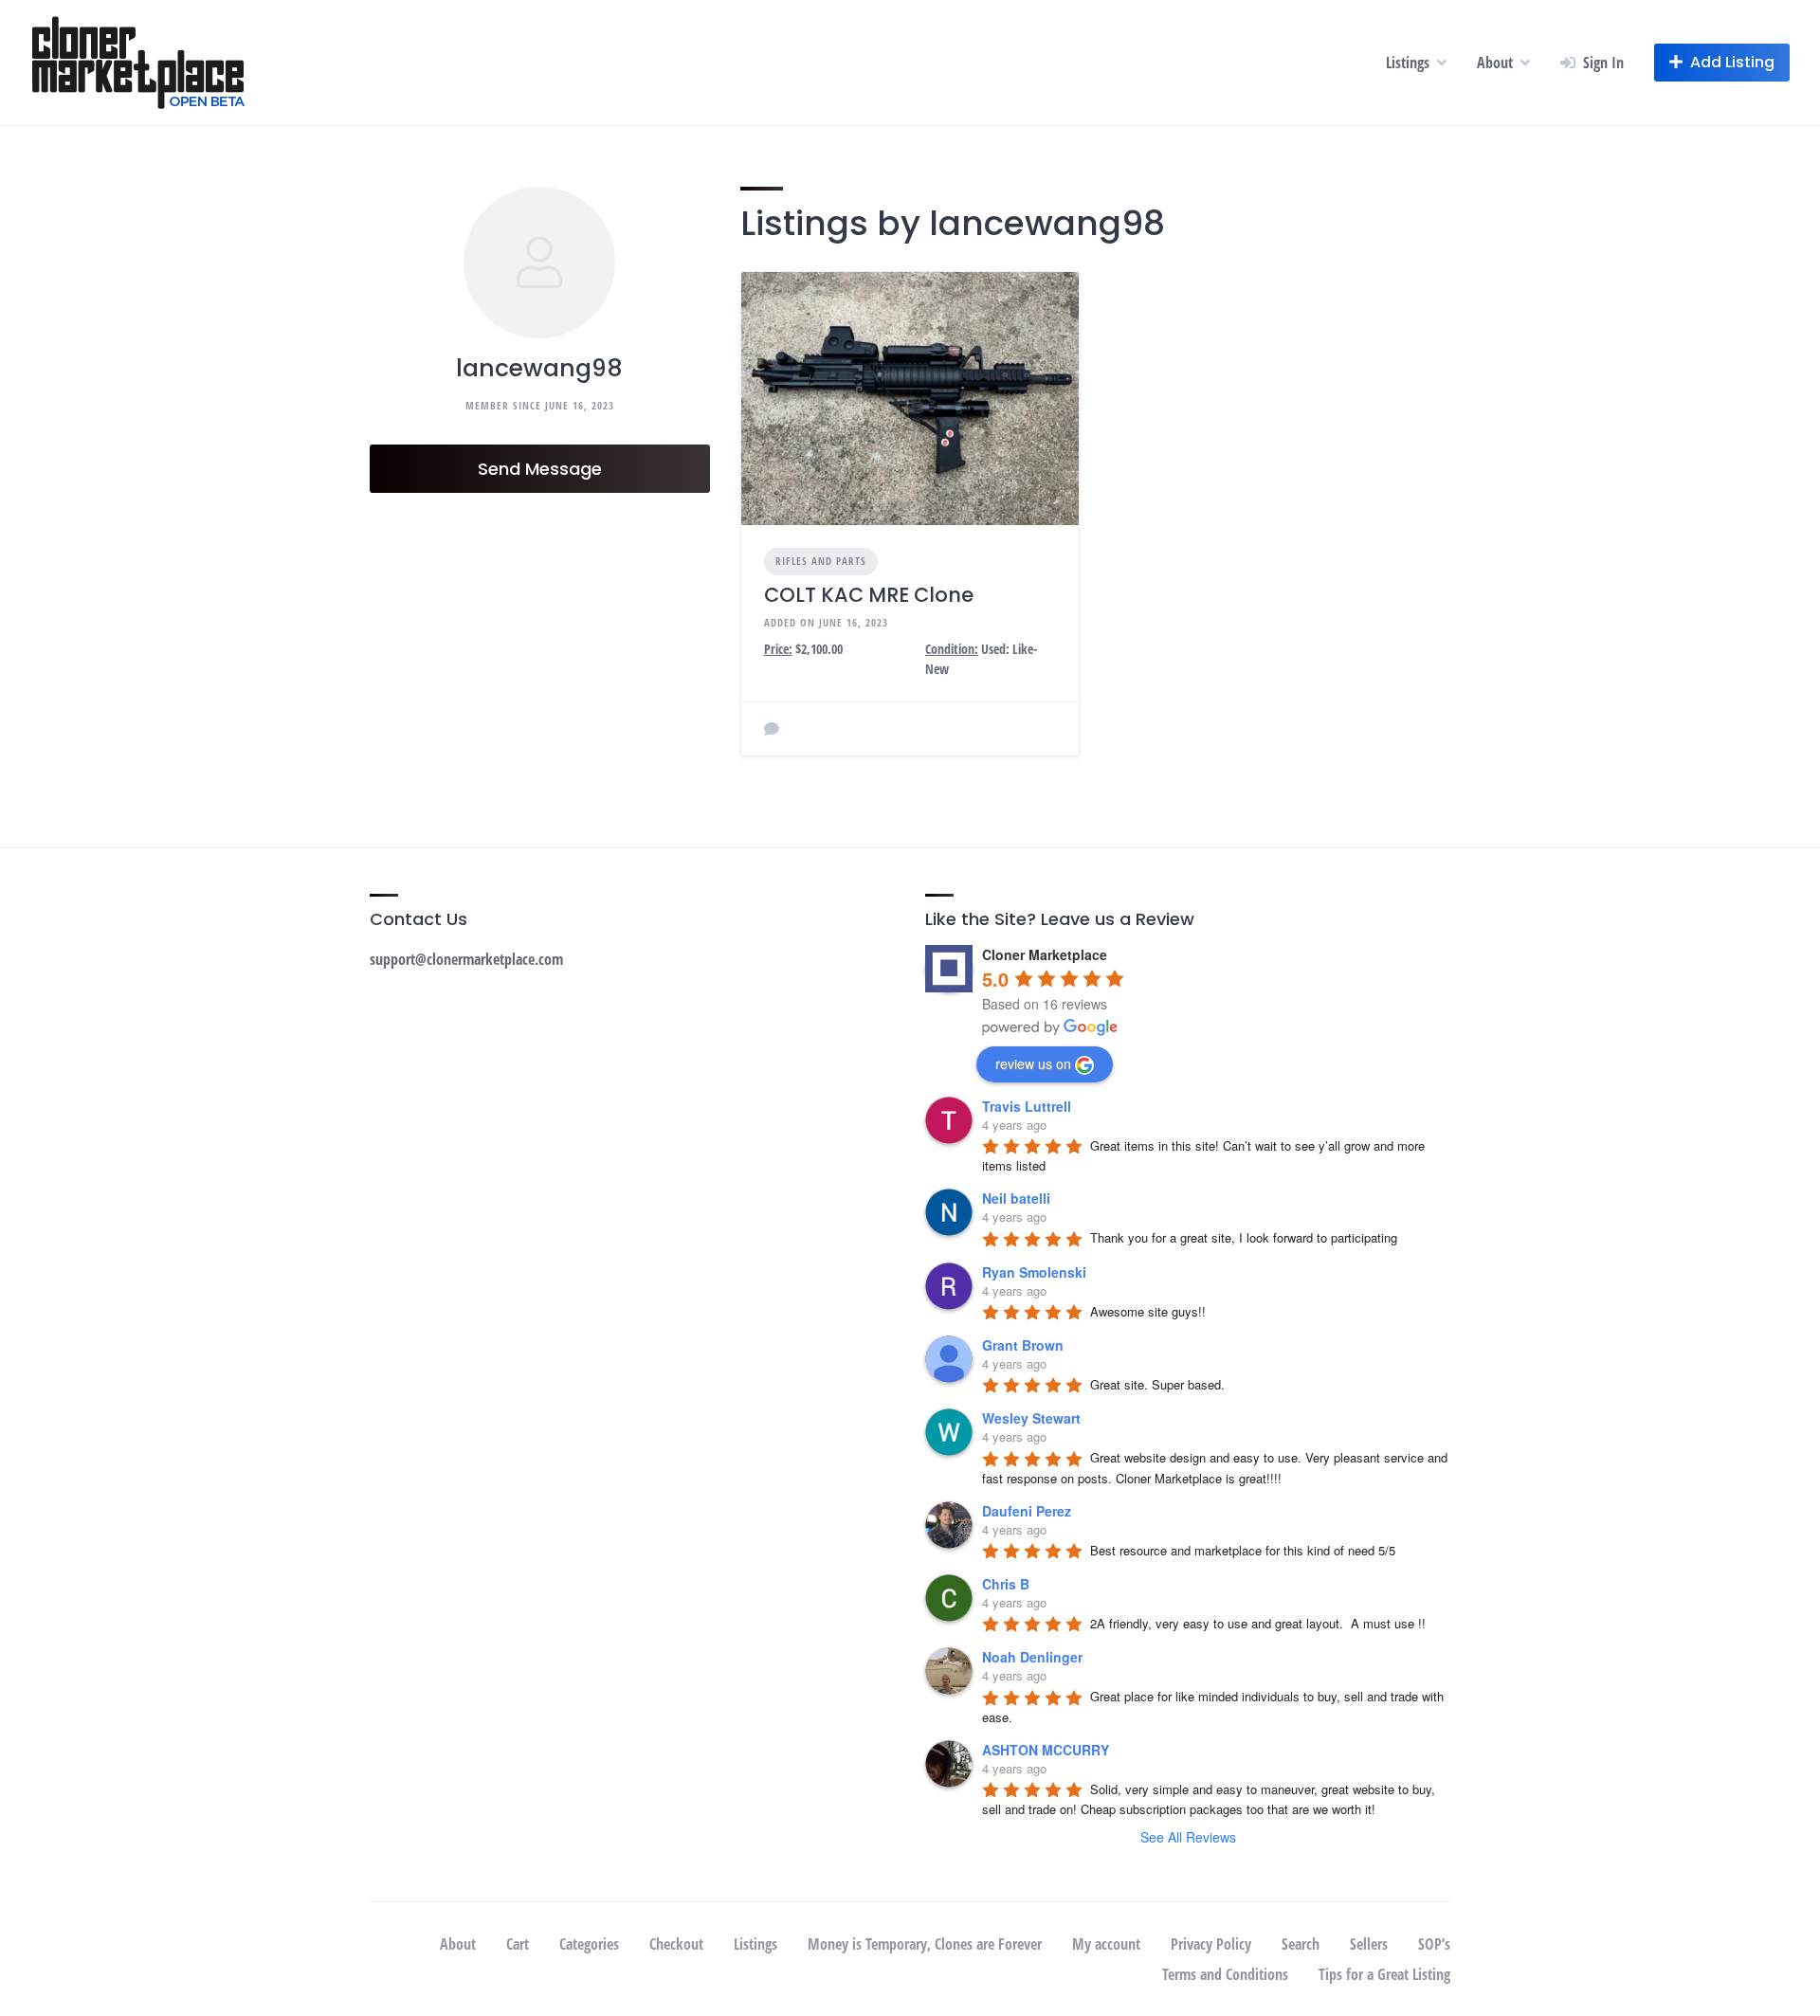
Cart (518, 1944)
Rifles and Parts (821, 561)
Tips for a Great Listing (1384, 1974)
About (1495, 63)
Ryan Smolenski (1034, 1272)
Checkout (676, 1944)
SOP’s (1434, 1944)
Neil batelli (1016, 1198)
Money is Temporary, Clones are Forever (925, 1944)
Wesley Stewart (1031, 1418)
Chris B (1006, 1584)
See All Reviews (1188, 1837)
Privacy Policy (1211, 1944)
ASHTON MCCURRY (1046, 1750)
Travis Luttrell (1027, 1106)
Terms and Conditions (1225, 1974)
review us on (1033, 1063)
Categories (589, 1944)
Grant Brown (1023, 1345)
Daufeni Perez (1027, 1511)
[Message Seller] (772, 729)
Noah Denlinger (1032, 1657)
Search (1301, 1944)
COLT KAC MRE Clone (869, 595)
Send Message (540, 469)
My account (1106, 1944)
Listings (1408, 63)
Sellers (1369, 1944)
